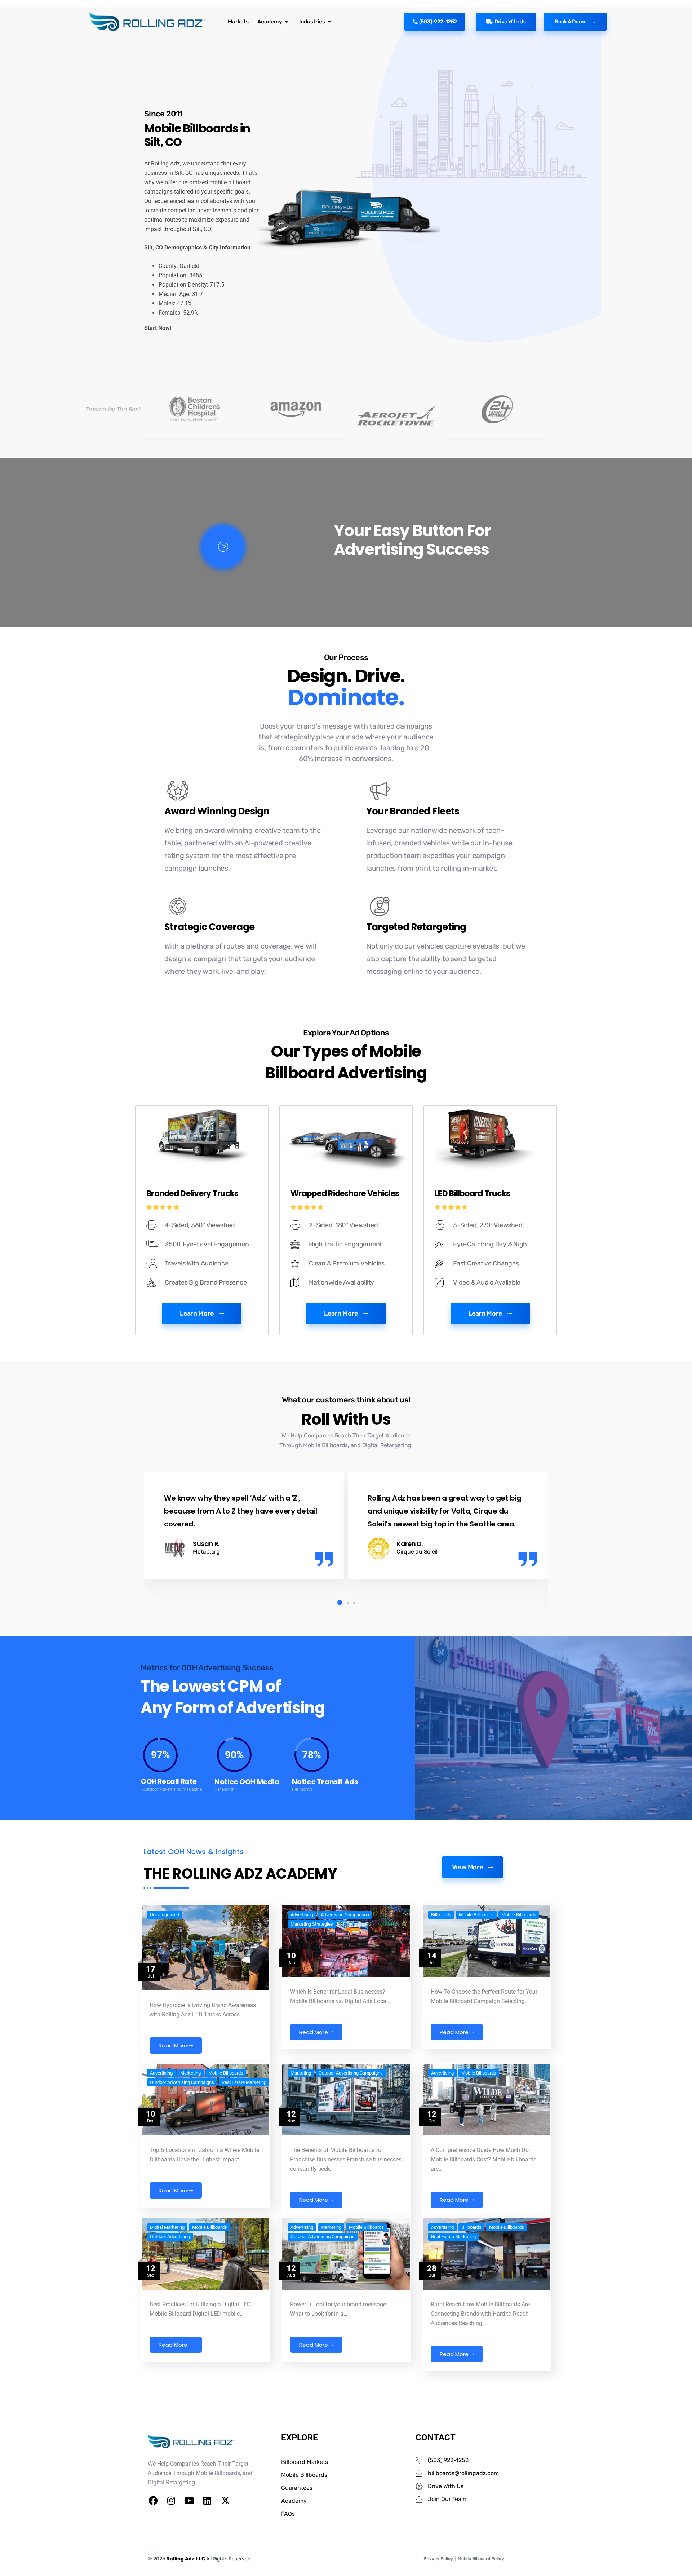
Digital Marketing (167, 2227)
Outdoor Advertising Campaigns (182, 2082)
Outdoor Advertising (170, 2237)
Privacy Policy (438, 2559)
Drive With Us (510, 22)
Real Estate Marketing (244, 2082)
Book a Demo (571, 22)
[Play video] (223, 547)
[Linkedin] (207, 2501)
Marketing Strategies (312, 1924)
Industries (312, 22)
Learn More (197, 1313)
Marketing (190, 2073)
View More (468, 1867)
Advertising (302, 1915)
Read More (173, 2045)
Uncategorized (165, 1915)
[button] (338, 1603)
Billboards (441, 1915)
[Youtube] (189, 2501)
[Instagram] (171, 2501)
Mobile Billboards (476, 1915)
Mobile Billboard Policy (481, 2559)
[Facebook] (153, 2501)
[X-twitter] (225, 2501)
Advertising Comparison (345, 1915)
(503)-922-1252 (438, 22)
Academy (270, 22)
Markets (238, 22)
